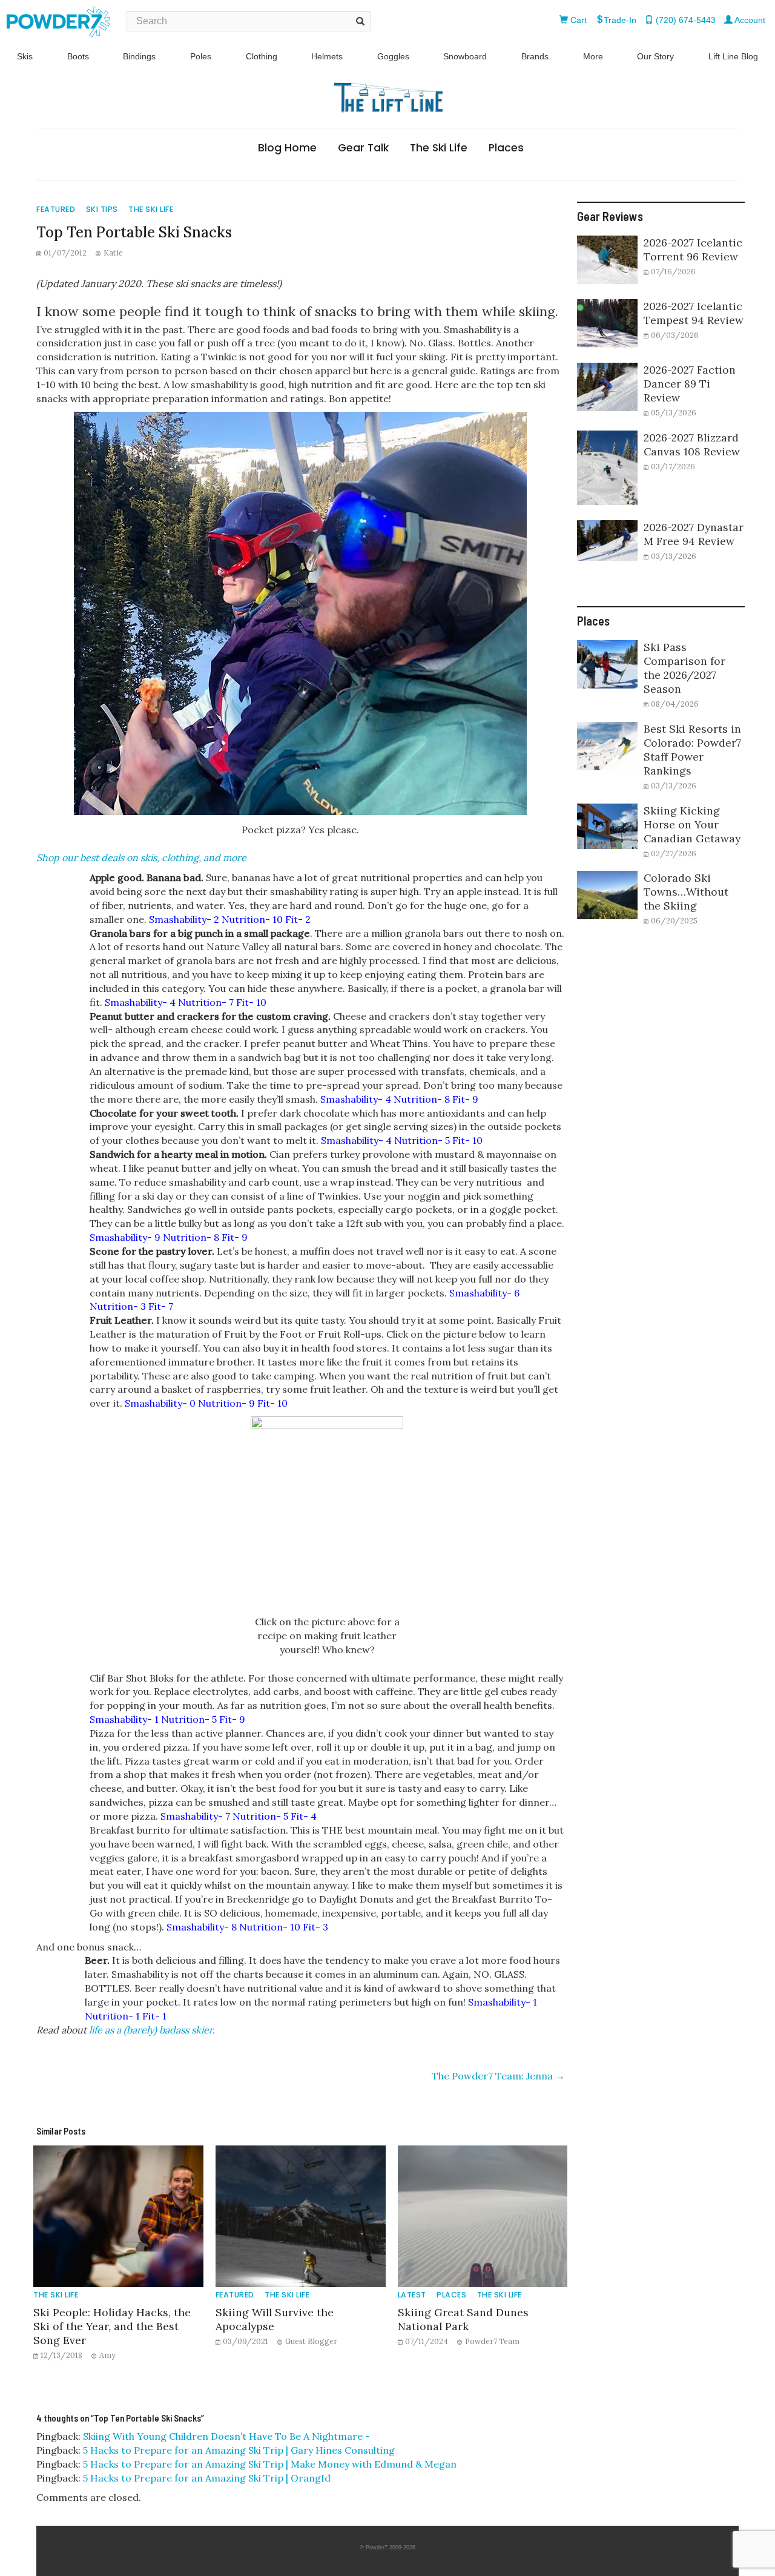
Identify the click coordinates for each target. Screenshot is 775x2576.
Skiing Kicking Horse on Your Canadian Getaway (692, 824)
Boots (78, 56)
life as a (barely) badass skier (151, 2030)
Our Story (655, 56)
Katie (113, 253)
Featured (56, 209)
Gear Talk (363, 148)
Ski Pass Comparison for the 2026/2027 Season (684, 668)
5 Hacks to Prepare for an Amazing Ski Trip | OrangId (207, 2478)
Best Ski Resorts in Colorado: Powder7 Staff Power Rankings (692, 750)
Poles (201, 56)
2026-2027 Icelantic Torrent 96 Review (693, 249)
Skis (25, 56)
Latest (412, 2295)
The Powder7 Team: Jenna (498, 2076)
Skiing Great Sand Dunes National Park (463, 2319)
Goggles (393, 56)
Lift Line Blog (733, 56)
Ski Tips (102, 209)
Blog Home (287, 148)
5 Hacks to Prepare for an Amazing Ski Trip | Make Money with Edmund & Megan (270, 2464)
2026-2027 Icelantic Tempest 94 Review (694, 313)
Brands (535, 56)
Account (749, 20)
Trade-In (620, 20)
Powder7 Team (492, 2341)
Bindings (139, 56)
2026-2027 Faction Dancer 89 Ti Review (690, 384)
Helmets (327, 56)
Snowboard (465, 56)
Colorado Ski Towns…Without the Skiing (686, 892)
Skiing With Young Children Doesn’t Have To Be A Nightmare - (226, 2436)
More (593, 56)
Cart (577, 20)
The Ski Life (439, 148)
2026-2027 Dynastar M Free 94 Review (694, 534)
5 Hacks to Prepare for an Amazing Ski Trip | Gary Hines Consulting (239, 2450)
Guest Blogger (311, 2341)
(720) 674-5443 (684, 20)
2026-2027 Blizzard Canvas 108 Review (692, 444)
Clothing (262, 56)
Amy (107, 2355)
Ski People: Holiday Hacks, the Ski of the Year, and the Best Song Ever (112, 2326)
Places (506, 148)
